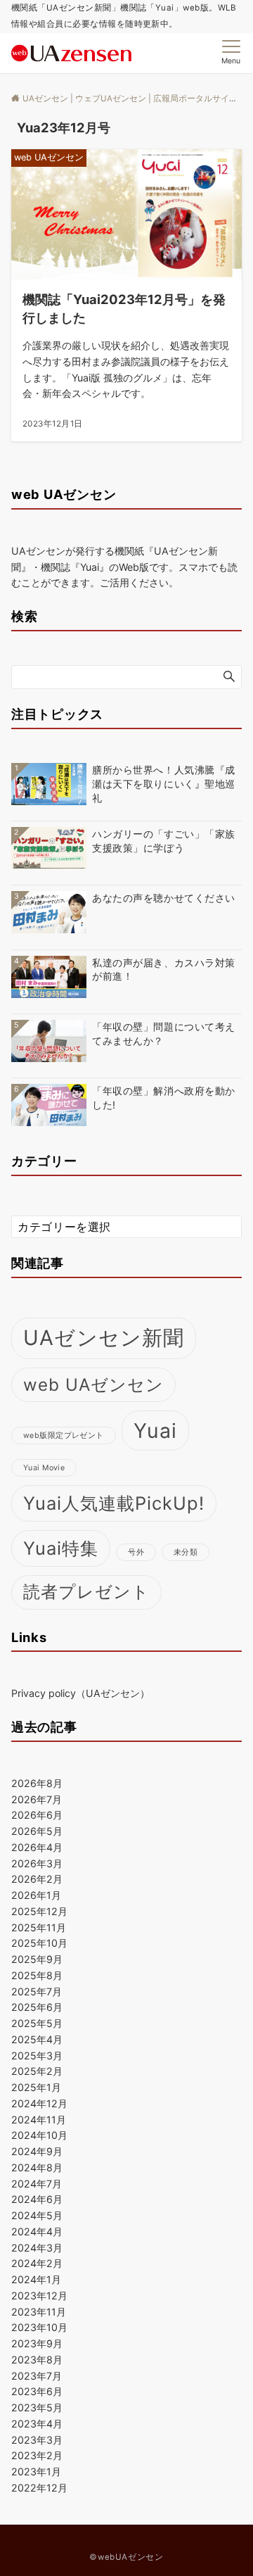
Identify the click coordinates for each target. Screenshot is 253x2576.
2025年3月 (37, 2056)
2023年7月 (37, 2376)
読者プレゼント (86, 1592)
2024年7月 (37, 2184)
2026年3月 (37, 1863)
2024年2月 (37, 2263)
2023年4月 (37, 2424)
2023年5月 (37, 2407)
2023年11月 (39, 2312)
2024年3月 (37, 2248)
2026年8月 (37, 1783)
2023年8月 (37, 2360)
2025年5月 (37, 2023)
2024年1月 (36, 2279)
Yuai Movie (44, 1468)
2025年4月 (37, 2039)
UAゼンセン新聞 (104, 1338)
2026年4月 (37, 1847)
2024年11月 (39, 2120)
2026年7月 (37, 1799)
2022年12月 (39, 2488)
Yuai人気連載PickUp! (114, 1503)
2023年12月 (39, 2296)
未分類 (186, 1552)
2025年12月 (39, 1911)
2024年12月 (39, 2103)
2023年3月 (37, 2440)
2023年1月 (36, 2471)
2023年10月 (39, 2327)
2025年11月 (39, 1927)
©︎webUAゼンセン (126, 2557)
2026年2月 (37, 1879)
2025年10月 (39, 1943)
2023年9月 (37, 2343)
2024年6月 (37, 2199)
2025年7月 (37, 1991)
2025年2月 (37, 2071)
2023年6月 (37, 2391)
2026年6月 (37, 1815)
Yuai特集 (61, 1548)
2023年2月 (37, 2455)
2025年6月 (37, 2007)
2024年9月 (37, 2151)
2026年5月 (37, 1831)
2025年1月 (36, 2087)
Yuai (156, 1431)
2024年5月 (37, 2215)
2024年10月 (39, 2135)
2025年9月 (37, 1959)
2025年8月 (37, 1975)
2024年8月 (37, 2167)
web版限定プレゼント (64, 1435)
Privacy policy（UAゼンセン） (80, 1693)
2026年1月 (36, 1895)
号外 (136, 1552)
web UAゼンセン (93, 1385)
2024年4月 (37, 2231)
